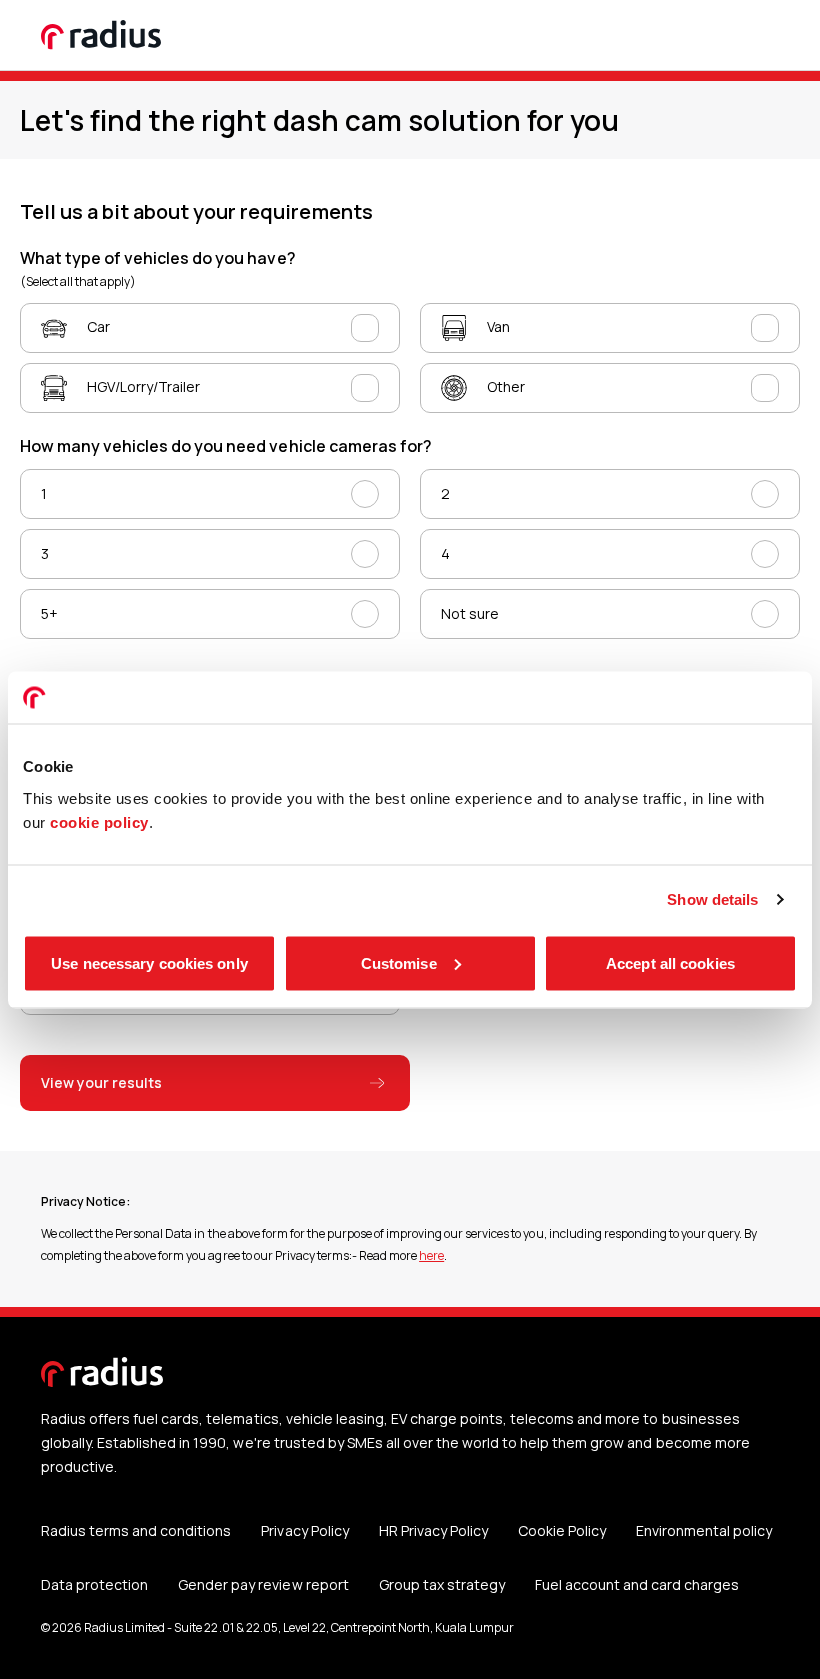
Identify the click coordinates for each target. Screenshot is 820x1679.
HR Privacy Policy (433, 1530)
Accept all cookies (670, 962)
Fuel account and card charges (637, 1584)
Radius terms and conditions (136, 1530)
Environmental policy (704, 1530)
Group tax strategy (442, 1584)
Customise (399, 962)
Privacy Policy (304, 1530)
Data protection (94, 1584)
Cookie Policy (562, 1530)
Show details (712, 899)
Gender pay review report (263, 1584)
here (431, 1255)
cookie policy (99, 821)
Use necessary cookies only (149, 962)
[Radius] (102, 35)
